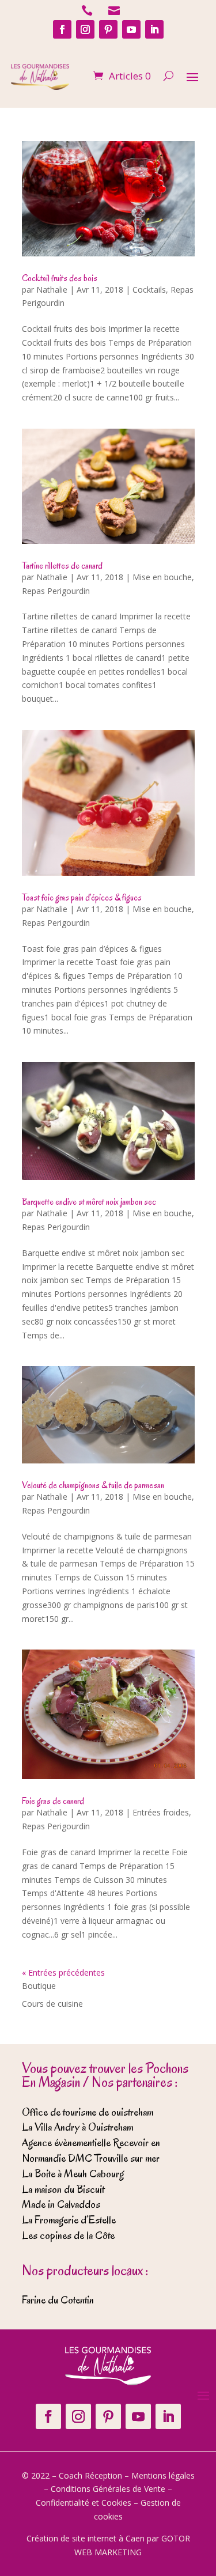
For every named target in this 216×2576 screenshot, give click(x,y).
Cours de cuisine (52, 2004)
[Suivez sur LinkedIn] (154, 29)
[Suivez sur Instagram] (85, 29)
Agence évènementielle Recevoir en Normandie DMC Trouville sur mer (91, 2151)
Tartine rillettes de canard (62, 566)
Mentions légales (163, 2475)
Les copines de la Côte (68, 2235)
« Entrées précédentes (63, 1972)
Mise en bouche (162, 577)
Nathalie (52, 290)
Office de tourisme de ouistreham (88, 2112)
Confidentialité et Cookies (84, 2503)
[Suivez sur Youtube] (131, 29)
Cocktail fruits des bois (60, 278)
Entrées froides (161, 1812)
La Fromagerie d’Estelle (69, 2220)
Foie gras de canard (53, 1801)
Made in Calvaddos (61, 2204)
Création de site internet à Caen (86, 2538)
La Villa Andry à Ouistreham (77, 2127)
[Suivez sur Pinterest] (108, 29)
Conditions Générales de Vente (108, 2489)
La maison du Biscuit (63, 2189)
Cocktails (149, 290)
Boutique (39, 1986)
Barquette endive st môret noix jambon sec (89, 1202)
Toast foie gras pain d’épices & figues (82, 898)
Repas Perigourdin (56, 591)
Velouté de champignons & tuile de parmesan (93, 1485)
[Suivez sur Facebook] (62, 29)
